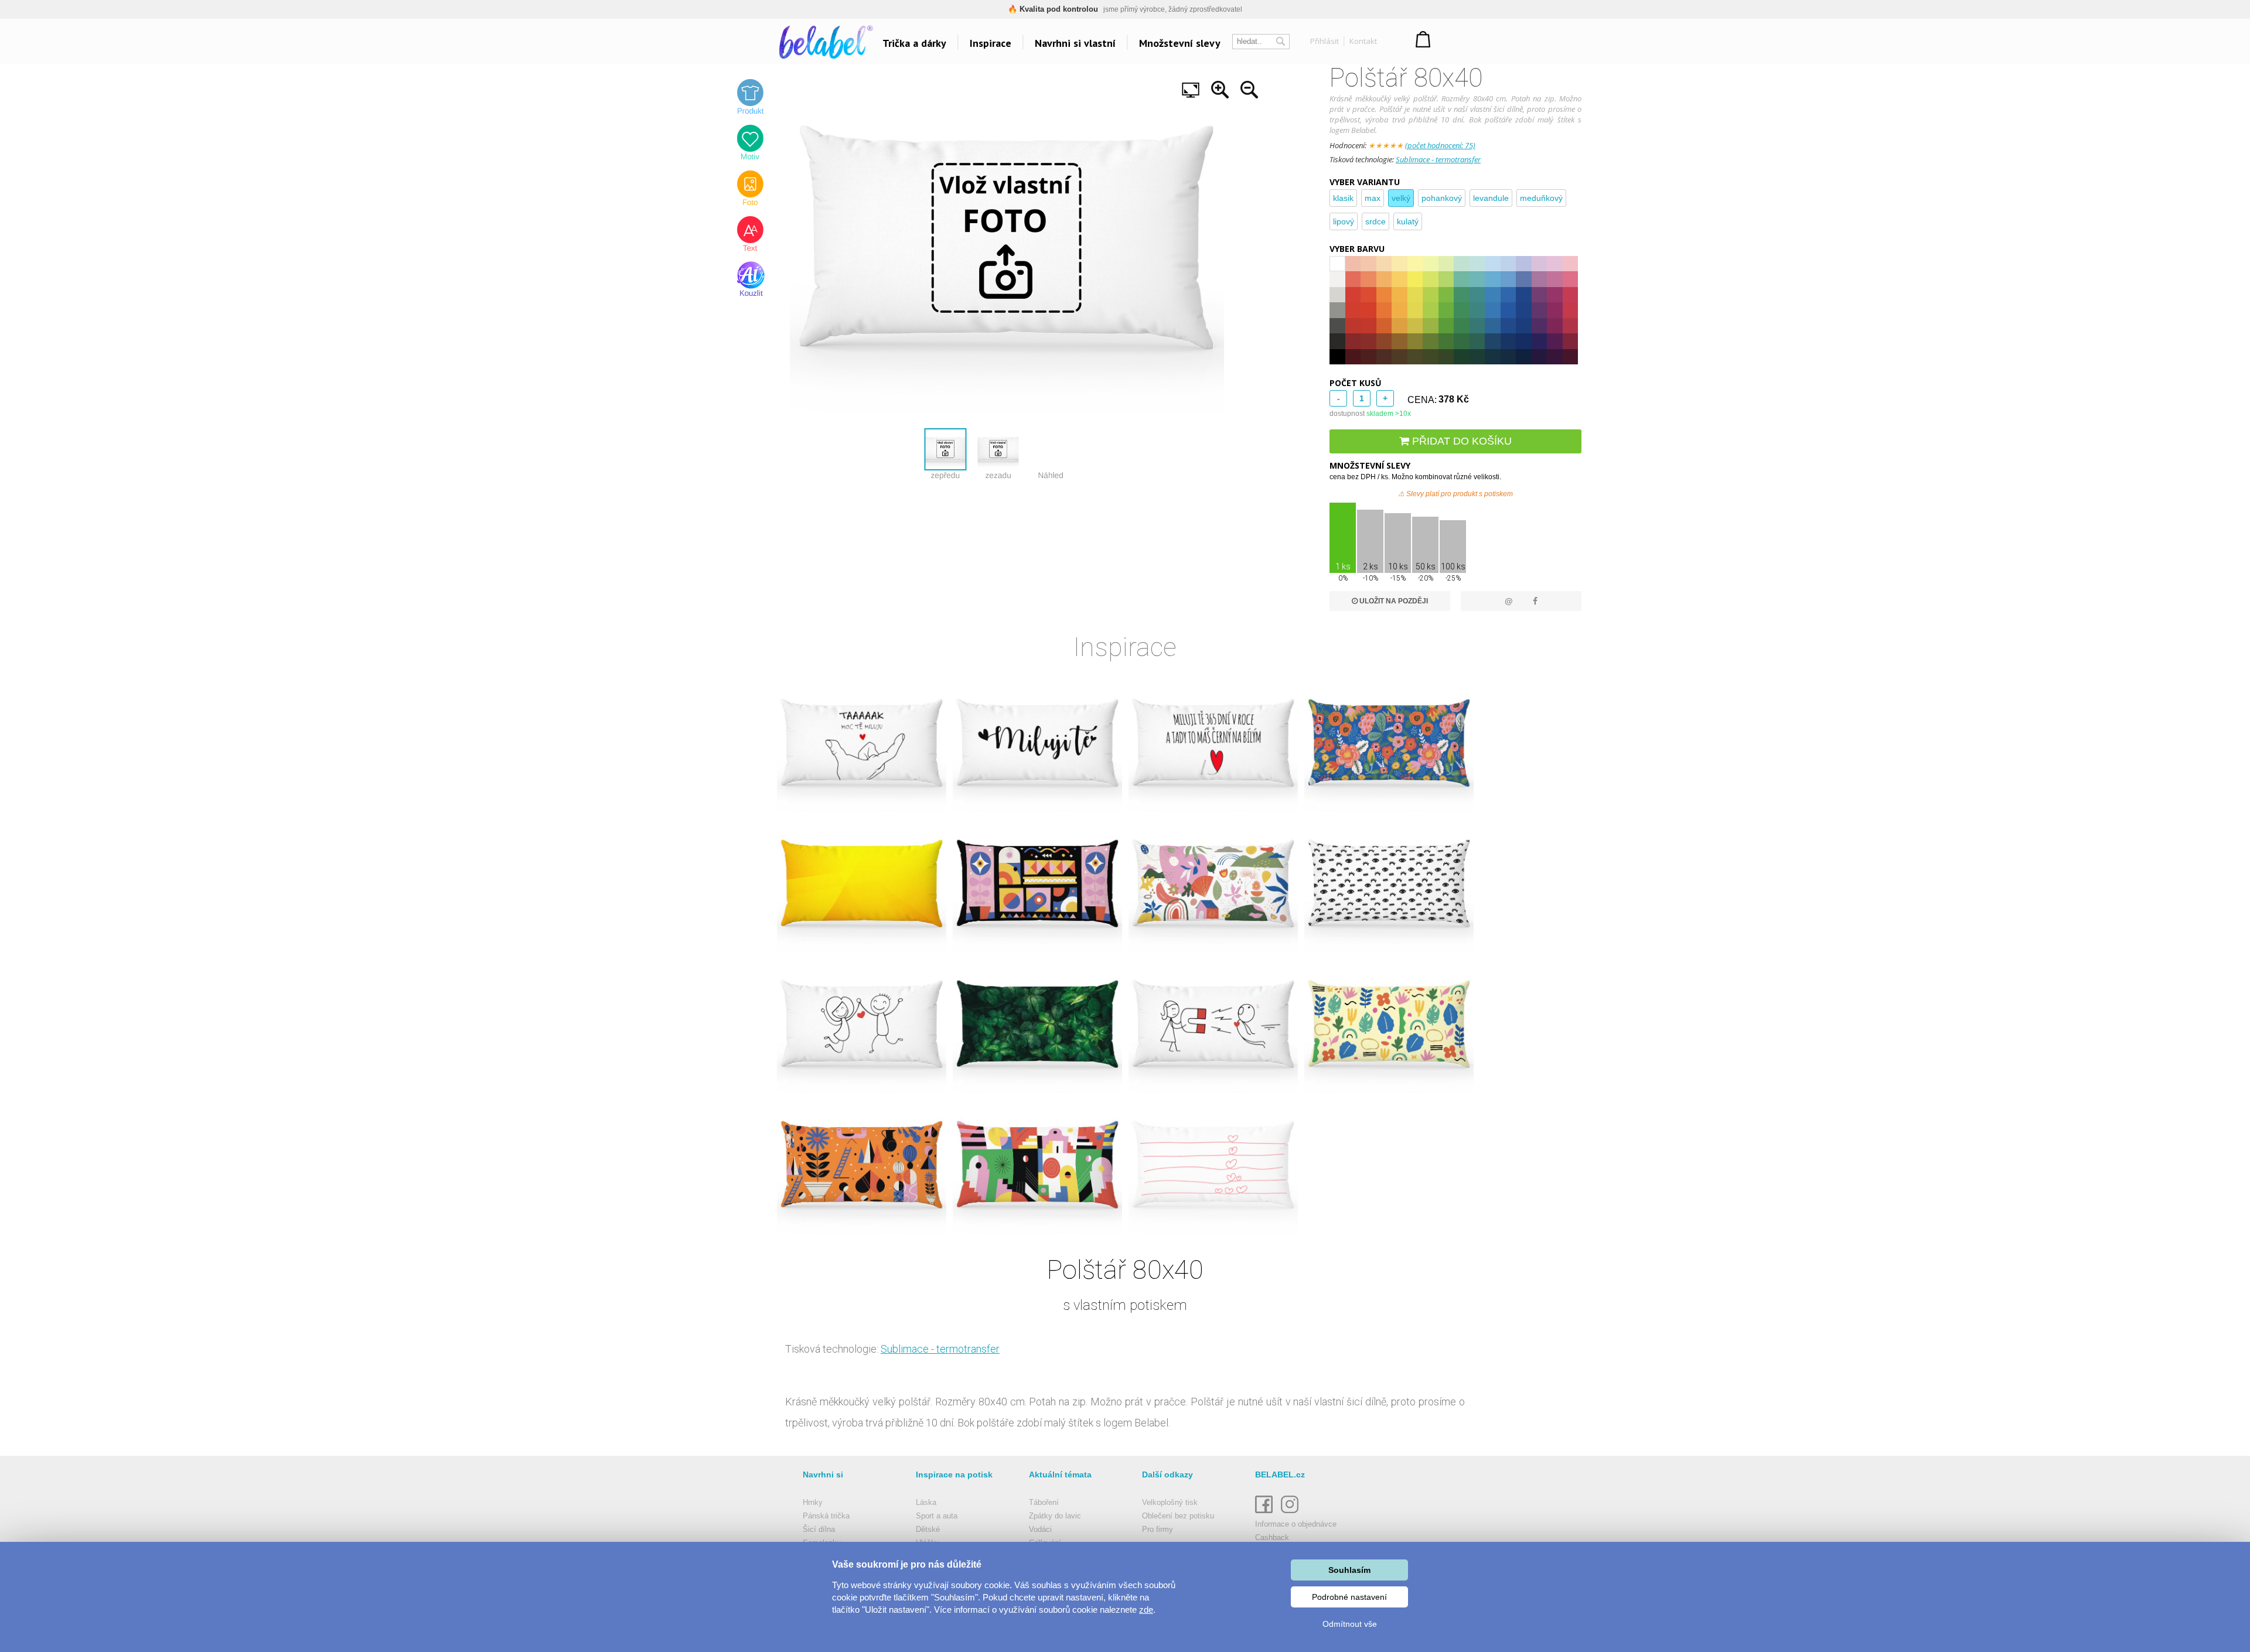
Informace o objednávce (1296, 1524)
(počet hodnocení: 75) (1440, 145)
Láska (926, 1502)
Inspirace (991, 43)
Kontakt (1363, 41)
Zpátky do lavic (1055, 1516)
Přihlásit (1325, 41)
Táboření (1044, 1502)
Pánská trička (826, 1516)
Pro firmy (1158, 1529)
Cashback (1272, 1537)
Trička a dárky (914, 43)
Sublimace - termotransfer (1438, 159)
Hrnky (813, 1502)
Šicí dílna (819, 1529)
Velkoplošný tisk (1170, 1502)
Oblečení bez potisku (1178, 1516)
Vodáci (1040, 1529)
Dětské (928, 1529)
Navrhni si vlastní (1075, 43)
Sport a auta (937, 1516)
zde (1146, 1610)
